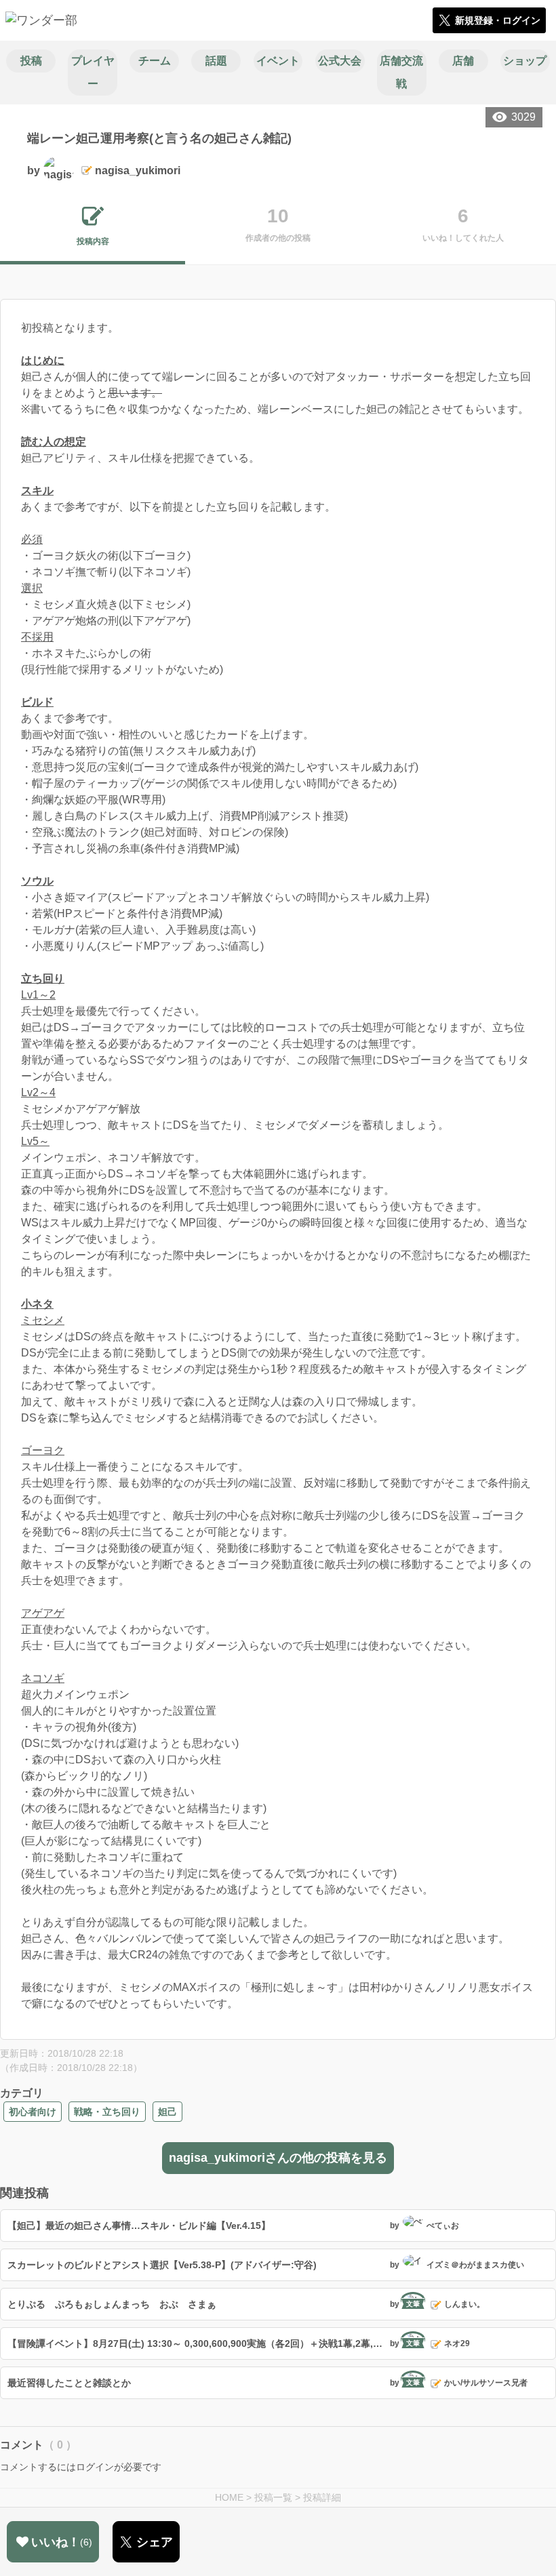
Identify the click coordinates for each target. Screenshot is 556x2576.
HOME (229, 2497)
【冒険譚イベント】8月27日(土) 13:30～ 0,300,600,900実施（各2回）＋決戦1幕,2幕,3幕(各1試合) (197, 2343)
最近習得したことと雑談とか (69, 2383)
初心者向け (33, 2112)
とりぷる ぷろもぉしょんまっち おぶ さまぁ (112, 2304)
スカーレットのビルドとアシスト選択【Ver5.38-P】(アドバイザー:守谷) (162, 2265)
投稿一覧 (273, 2497)
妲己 (167, 2112)
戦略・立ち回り (107, 2112)
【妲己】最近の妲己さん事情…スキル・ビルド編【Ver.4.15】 (139, 2226)
